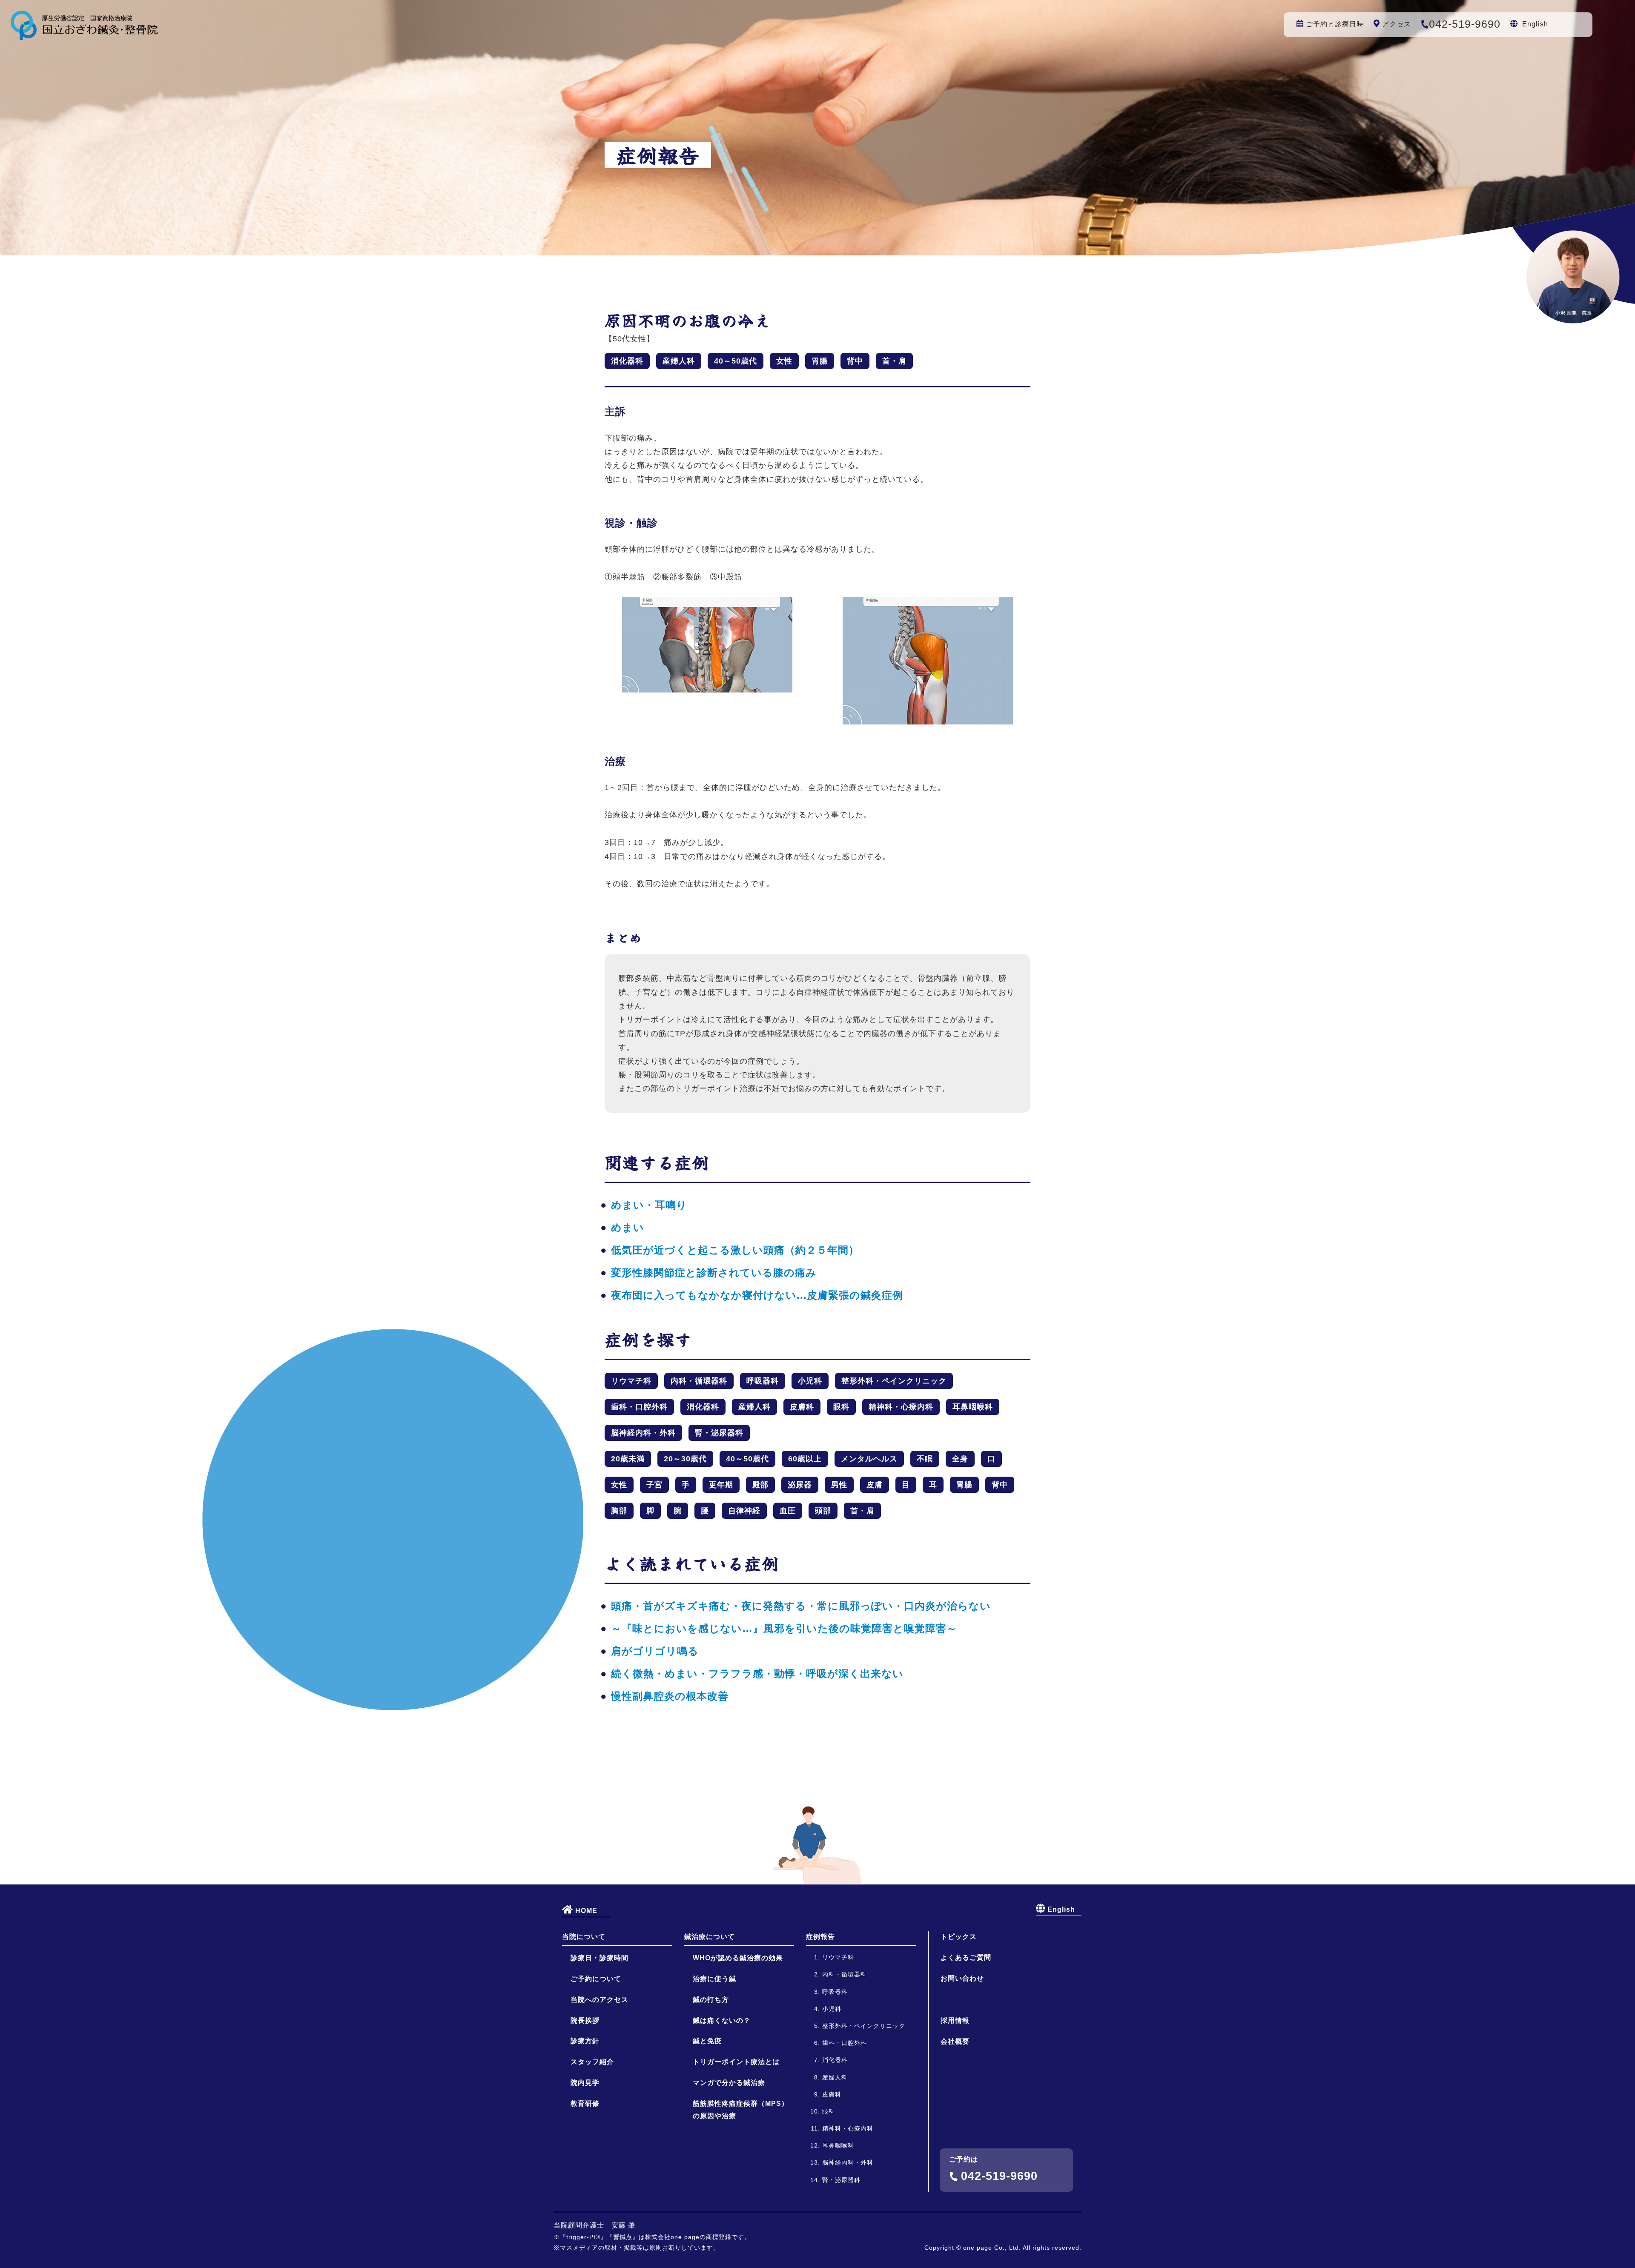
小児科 (810, 1381)
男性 (839, 1485)
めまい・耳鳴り (649, 1205)
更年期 (721, 1485)
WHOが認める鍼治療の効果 (738, 1958)
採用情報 (955, 2020)
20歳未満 (628, 1459)
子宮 (654, 1485)
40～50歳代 (736, 361)
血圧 (788, 1511)
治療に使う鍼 (714, 1979)
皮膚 (875, 1485)
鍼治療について (710, 1937)
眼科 (841, 1407)
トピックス (959, 1937)
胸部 (619, 1511)
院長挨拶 (585, 2020)
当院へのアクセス (599, 2000)
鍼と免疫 (707, 2041)
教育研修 (585, 2103)
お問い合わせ (962, 1978)
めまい (628, 1227)
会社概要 (955, 2041)
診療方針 (585, 2041)
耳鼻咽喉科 (973, 1407)
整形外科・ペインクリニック (894, 1381)
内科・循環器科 (699, 1381)
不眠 (925, 1459)
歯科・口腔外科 (639, 1407)
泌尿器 (800, 1485)
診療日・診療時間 (599, 1958)
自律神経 (744, 1511)
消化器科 (627, 361)
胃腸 (820, 361)
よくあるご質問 (966, 1957)
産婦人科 (679, 361)
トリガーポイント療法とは (736, 2062)
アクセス (1397, 24)
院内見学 (585, 2083)
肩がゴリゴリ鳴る (655, 1651)
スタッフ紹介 (592, 2062)
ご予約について (596, 1979)
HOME (585, 1911)
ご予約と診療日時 (1335, 24)
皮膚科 (802, 1407)
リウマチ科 (631, 1381)
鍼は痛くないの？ (722, 2020)
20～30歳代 (685, 1459)
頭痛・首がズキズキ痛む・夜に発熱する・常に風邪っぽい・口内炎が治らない (801, 1606)
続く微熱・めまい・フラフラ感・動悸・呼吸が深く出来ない (757, 1674)
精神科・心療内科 (901, 1407)
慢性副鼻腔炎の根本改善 (670, 1696)
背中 (855, 361)
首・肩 (894, 361)
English (1535, 24)
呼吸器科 (763, 1381)
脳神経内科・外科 (643, 1433)
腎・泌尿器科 (719, 1433)
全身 (960, 1459)
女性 (784, 361)
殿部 (760, 1485)
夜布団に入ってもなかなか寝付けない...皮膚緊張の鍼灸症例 (757, 1295)
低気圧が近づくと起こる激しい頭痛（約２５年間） (735, 1250)
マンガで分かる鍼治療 (729, 2083)
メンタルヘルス (869, 1459)
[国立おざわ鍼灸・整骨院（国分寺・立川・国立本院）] (84, 33)
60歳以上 (805, 1459)
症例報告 (820, 1937)
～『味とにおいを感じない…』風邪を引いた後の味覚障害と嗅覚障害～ (784, 1628)
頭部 (823, 1511)
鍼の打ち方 (711, 2000)
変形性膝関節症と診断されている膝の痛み (714, 1273)
